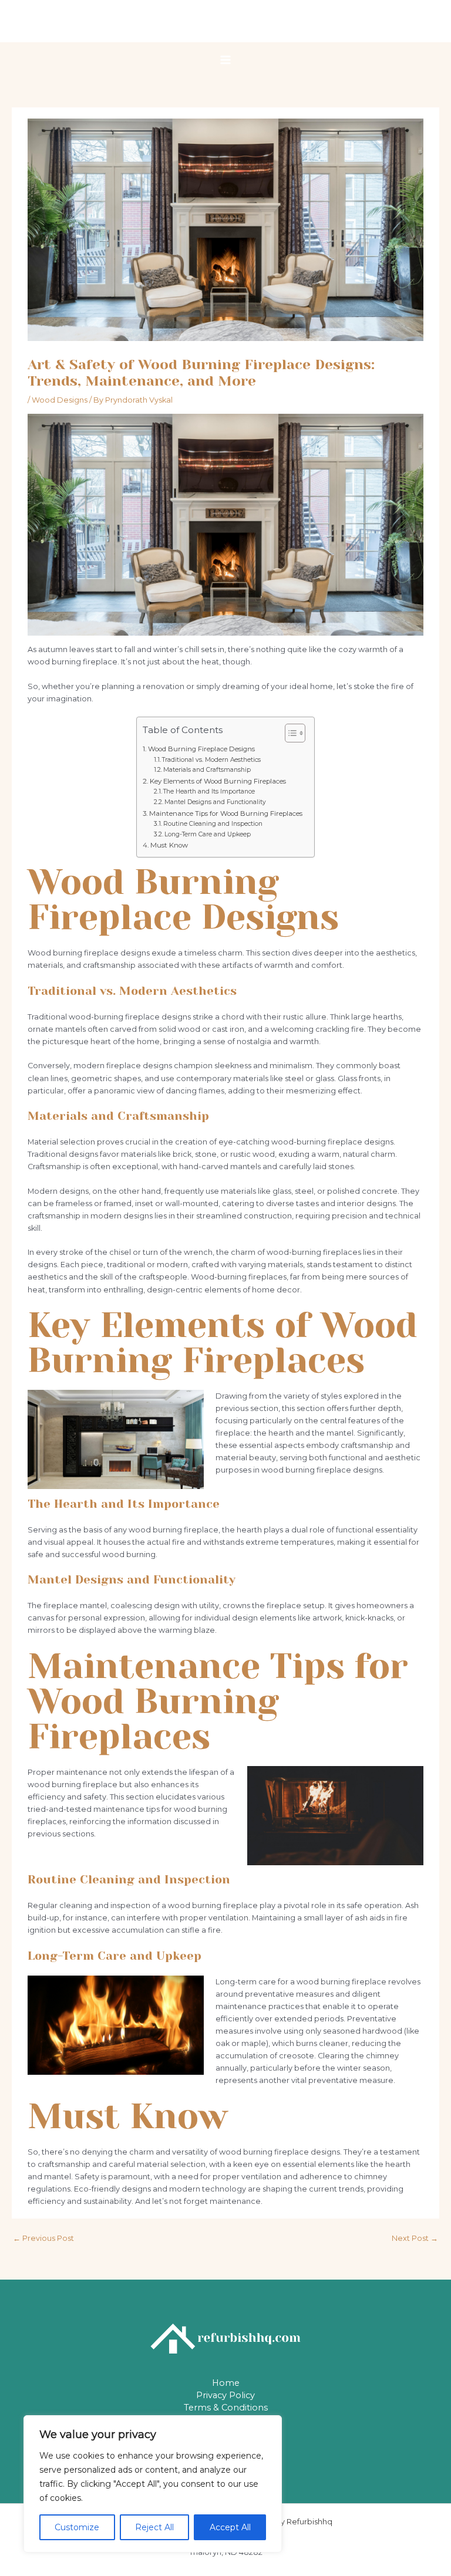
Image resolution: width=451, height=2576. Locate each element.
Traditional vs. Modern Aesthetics (211, 760)
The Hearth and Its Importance (209, 791)
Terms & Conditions (226, 2408)
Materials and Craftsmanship (207, 770)
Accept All (230, 2527)
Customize (77, 2527)
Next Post (415, 2238)
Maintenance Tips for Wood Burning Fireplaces (225, 813)
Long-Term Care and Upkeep (208, 834)
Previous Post (43, 2238)
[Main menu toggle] (225, 60)
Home (226, 2383)
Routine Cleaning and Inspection (213, 824)
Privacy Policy (225, 2395)
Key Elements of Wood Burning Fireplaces (218, 781)
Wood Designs (60, 400)
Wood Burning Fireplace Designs (201, 749)
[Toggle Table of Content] (289, 733)
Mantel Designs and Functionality (215, 802)
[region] (153, 2484)
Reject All (154, 2527)
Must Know (169, 845)
